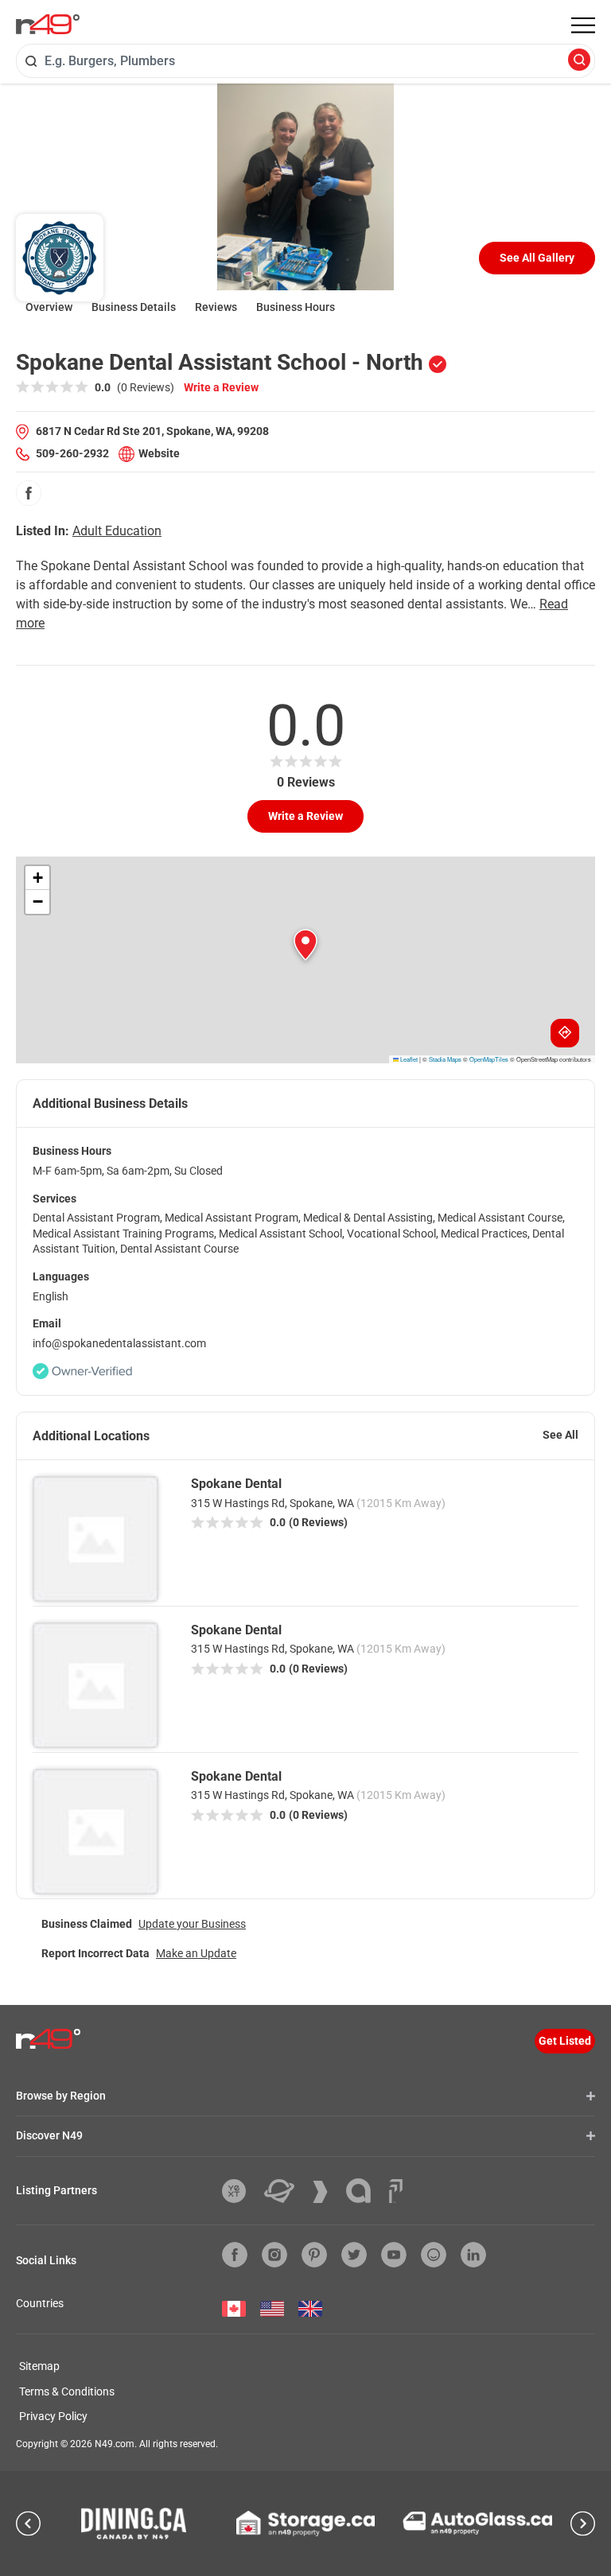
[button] (305, 945)
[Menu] (583, 25)
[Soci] (396, 2191)
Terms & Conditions (67, 2391)
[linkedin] (473, 2255)
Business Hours (296, 307)
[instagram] (274, 2255)
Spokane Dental (236, 1484)
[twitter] (354, 2255)
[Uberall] (285, 2191)
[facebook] (29, 493)
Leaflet (408, 1059)
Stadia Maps (445, 1059)
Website (159, 453)
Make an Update (196, 1953)
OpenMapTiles (489, 1059)
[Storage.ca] (306, 2524)
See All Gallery (537, 258)
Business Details (134, 307)
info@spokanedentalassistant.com (119, 1343)
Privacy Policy (53, 2416)
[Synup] (326, 2192)
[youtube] (394, 2255)
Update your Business (192, 1924)
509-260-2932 (72, 453)
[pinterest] (314, 2255)
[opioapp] (434, 2255)
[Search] (579, 61)
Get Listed (565, 2041)
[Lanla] (364, 2191)
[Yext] (240, 2191)
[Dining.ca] (134, 2524)
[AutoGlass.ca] (477, 2523)
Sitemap (39, 2366)
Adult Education (117, 531)
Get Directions (565, 1033)
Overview (49, 307)
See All (560, 1435)
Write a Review (221, 387)
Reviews (216, 307)
